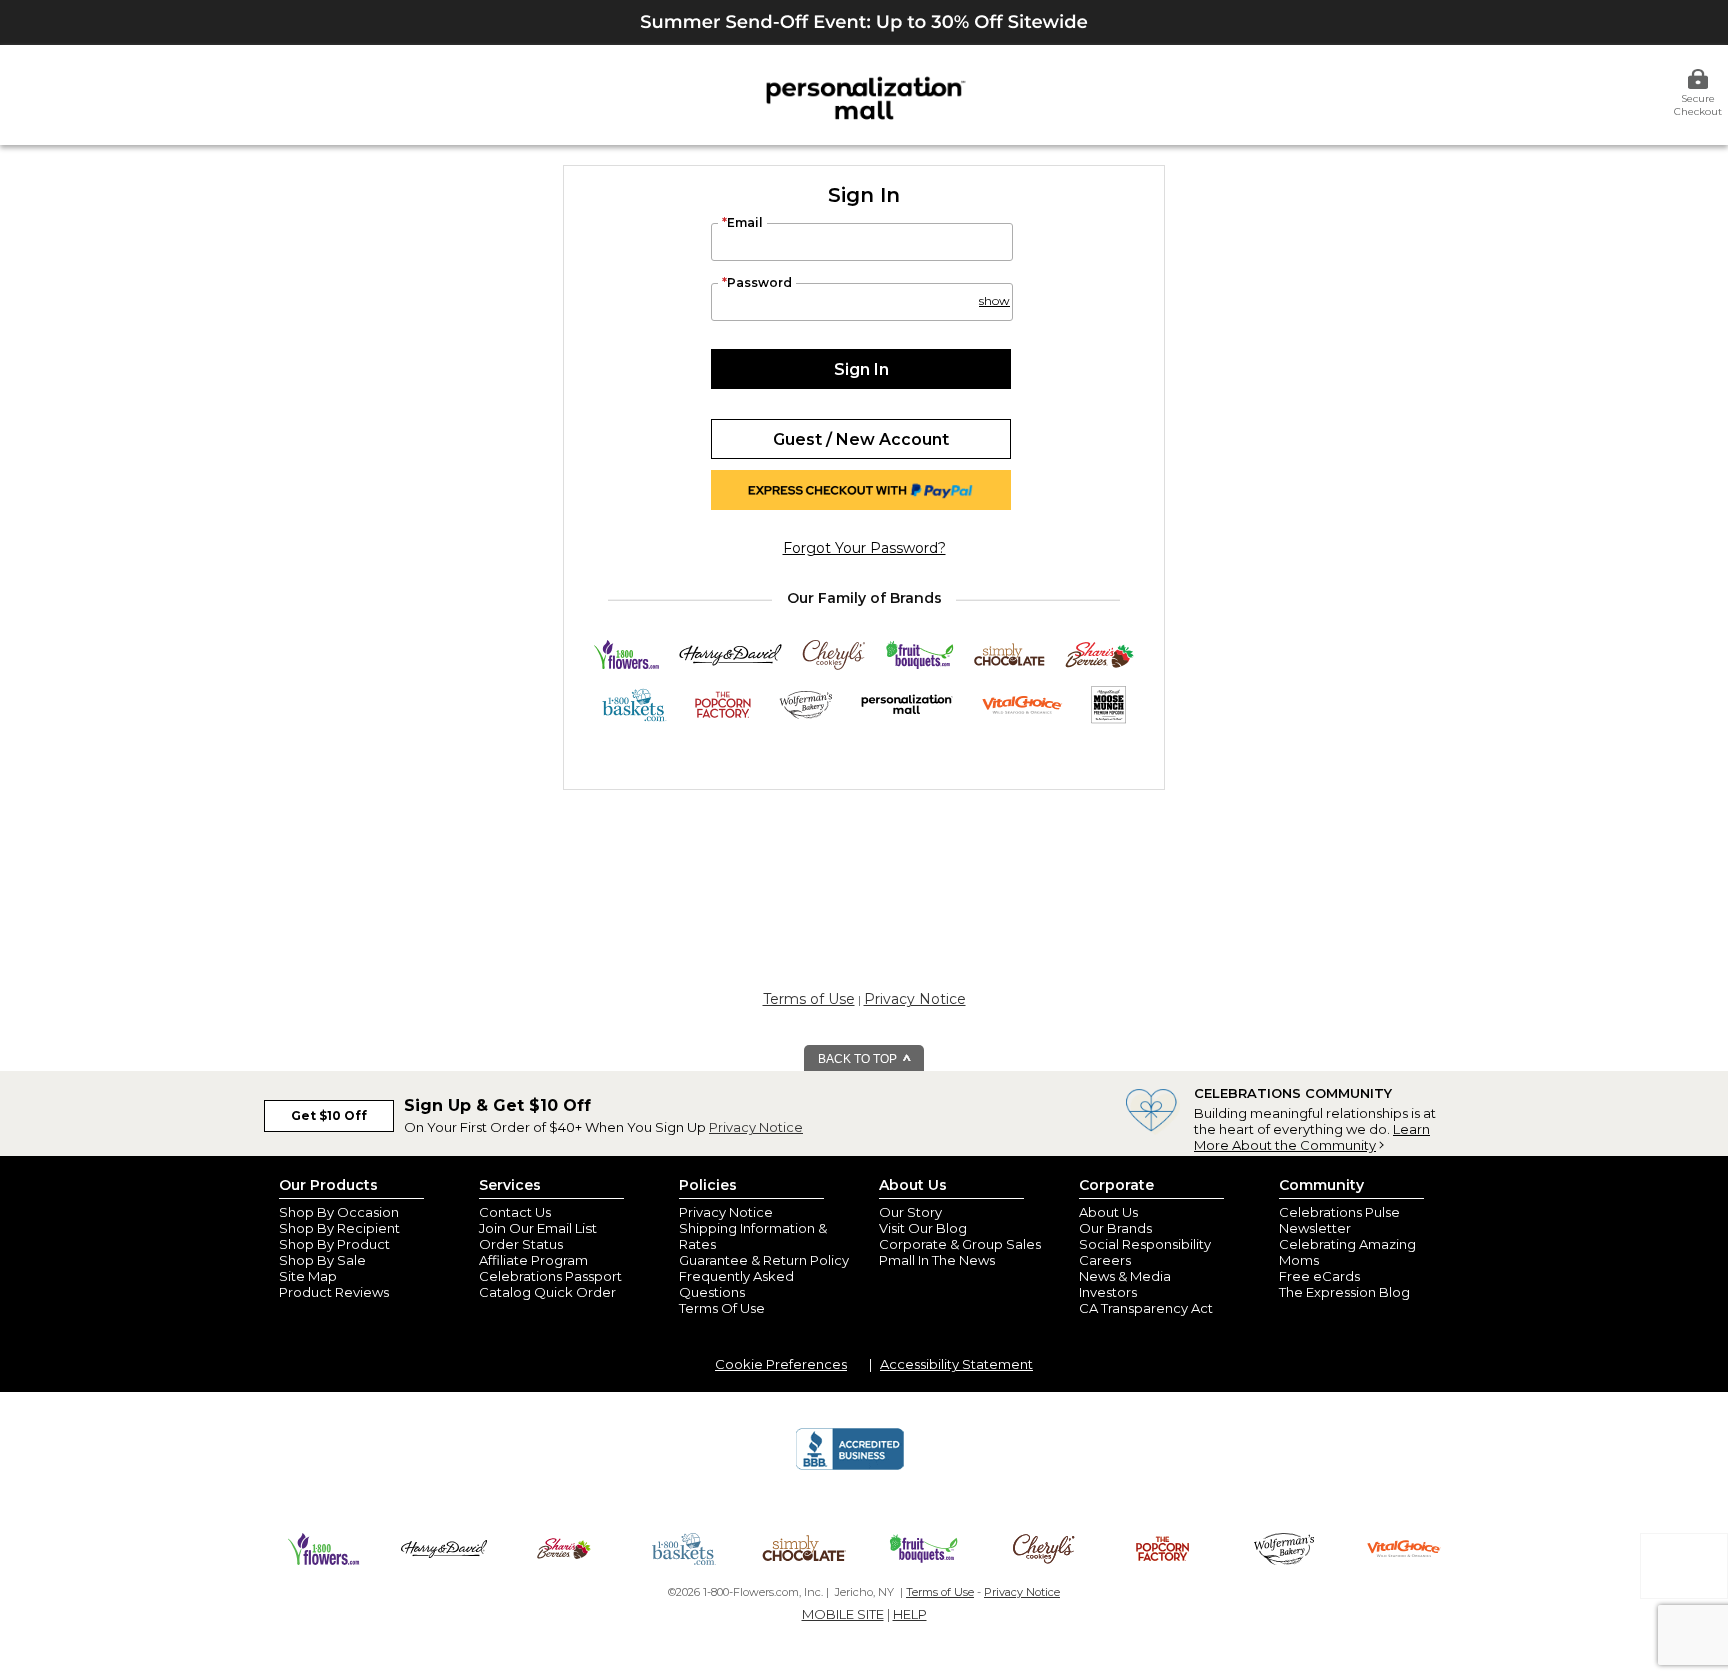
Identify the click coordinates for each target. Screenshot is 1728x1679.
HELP (910, 1614)
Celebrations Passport (550, 1276)
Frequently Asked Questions (736, 1284)
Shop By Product (334, 1244)
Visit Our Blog (923, 1228)
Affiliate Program (533, 1260)
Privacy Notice (915, 999)
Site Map (308, 1276)
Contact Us (515, 1212)
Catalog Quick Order (547, 1292)
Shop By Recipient (339, 1228)
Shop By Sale (322, 1260)
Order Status (521, 1244)
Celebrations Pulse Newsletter (1339, 1220)
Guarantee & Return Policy (764, 1260)
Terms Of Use (722, 1308)
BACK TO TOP (859, 1059)
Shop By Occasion (339, 1212)
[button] (993, 292)
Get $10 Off (329, 1115)
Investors (1108, 1292)
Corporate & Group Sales (960, 1244)
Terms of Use (809, 999)
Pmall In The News (937, 1260)
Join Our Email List (538, 1228)
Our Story (910, 1212)
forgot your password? (864, 548)
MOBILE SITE (843, 1614)
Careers (1105, 1260)
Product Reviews (334, 1292)
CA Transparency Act (1146, 1308)
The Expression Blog (1344, 1292)
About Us (1108, 1212)
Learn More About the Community (1312, 1137)
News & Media (1125, 1276)
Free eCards (1319, 1276)
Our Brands (1115, 1228)
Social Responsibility (1145, 1244)
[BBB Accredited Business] (850, 1467)
